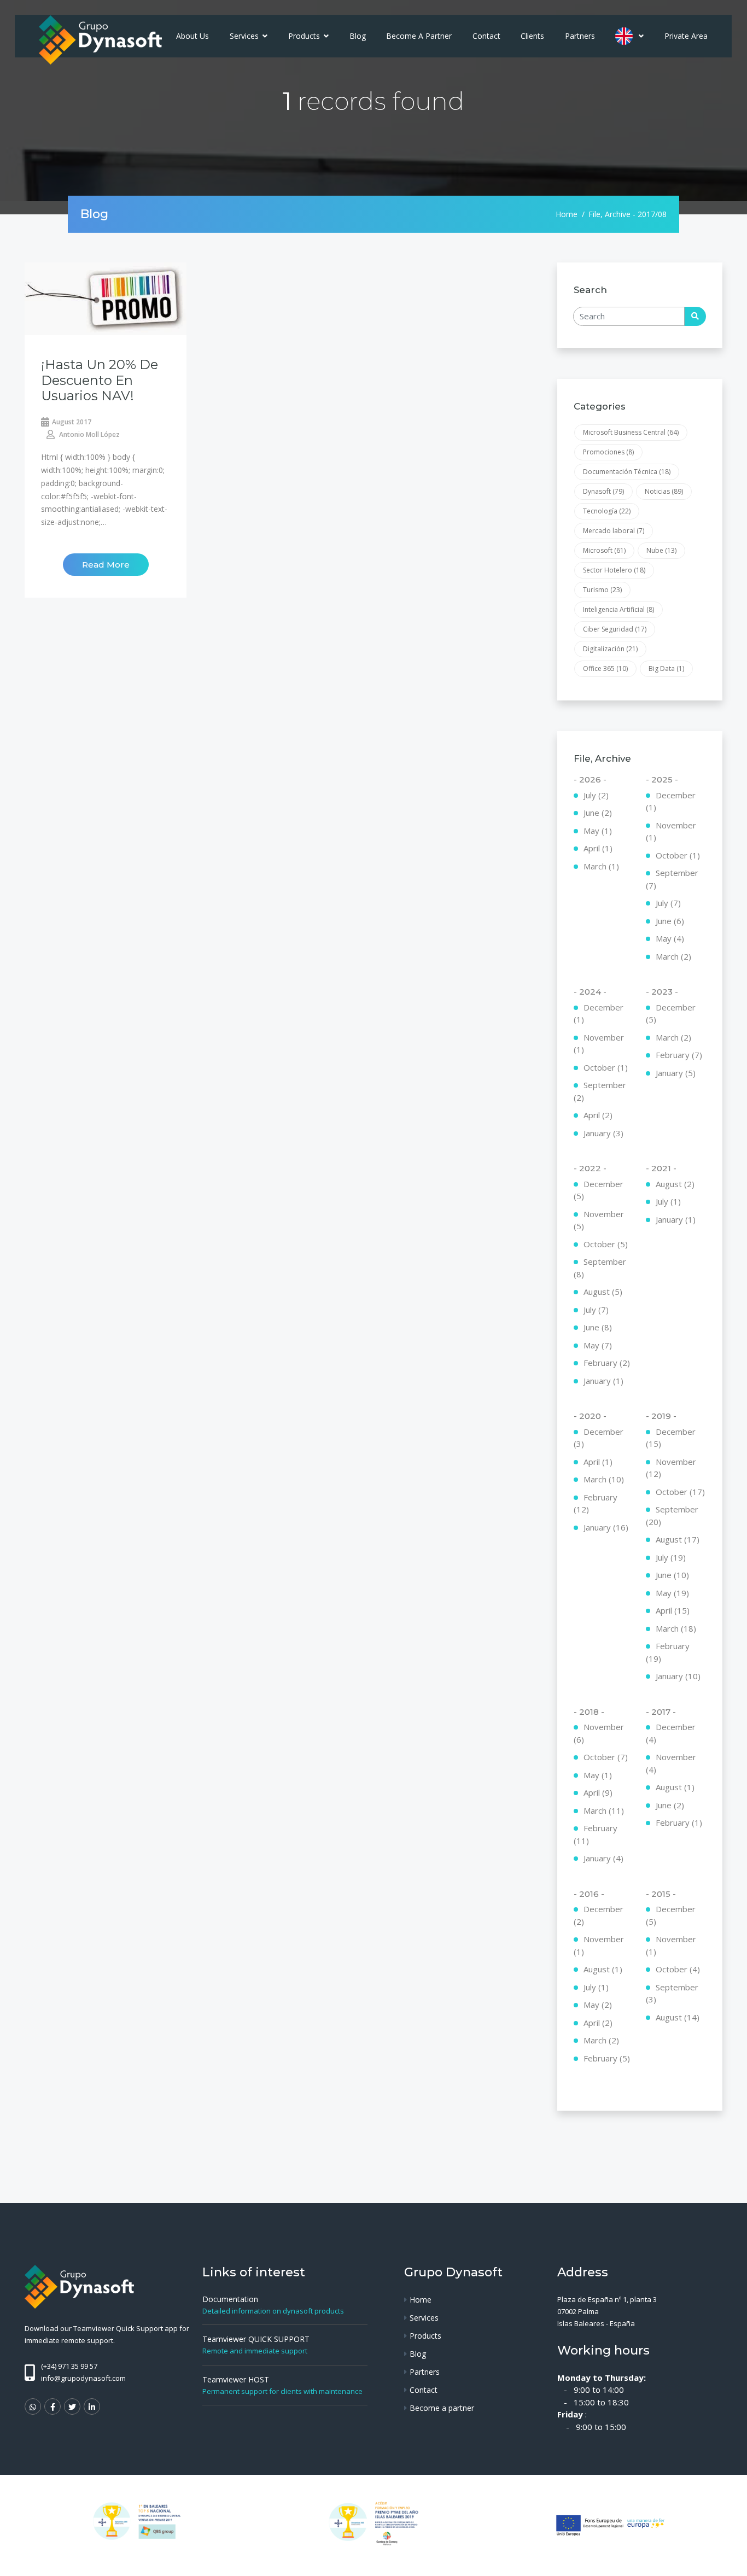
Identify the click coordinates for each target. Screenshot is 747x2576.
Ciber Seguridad (615, 629)
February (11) (596, 1834)
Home (567, 214)
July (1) (668, 1201)
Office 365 (605, 668)
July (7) (668, 903)
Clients (532, 36)
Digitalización (610, 649)
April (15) (673, 1610)
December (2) (599, 1915)
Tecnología (607, 511)
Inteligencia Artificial (618, 609)
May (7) (598, 1345)
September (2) (600, 1091)
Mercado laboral (614, 531)
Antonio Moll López (89, 434)
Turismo (602, 590)
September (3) (672, 1993)
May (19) (672, 1593)
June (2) (598, 813)
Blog (358, 36)
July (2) (596, 795)
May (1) (598, 831)
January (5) (676, 1073)
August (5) (603, 1292)
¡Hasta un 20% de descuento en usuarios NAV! (100, 380)
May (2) (598, 2005)
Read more (106, 565)
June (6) (670, 921)
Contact (486, 36)
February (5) (607, 2058)
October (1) (678, 855)
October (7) (606, 1757)
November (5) (599, 1220)
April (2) (598, 1115)
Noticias (664, 491)
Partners (580, 36)
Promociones (608, 452)
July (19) (671, 1557)
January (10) (678, 1676)
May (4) (670, 938)
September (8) (600, 1268)
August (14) (678, 2017)
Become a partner (419, 36)
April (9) (598, 1792)
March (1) (601, 866)
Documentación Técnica (627, 472)
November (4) (671, 1763)
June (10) (672, 1575)
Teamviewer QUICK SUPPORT (256, 2339)
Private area (686, 36)
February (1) (679, 1823)
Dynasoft (603, 491)
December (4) (671, 1733)
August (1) (675, 1787)
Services (245, 36)
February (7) (679, 1055)
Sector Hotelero (614, 570)
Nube (661, 550)
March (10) (604, 1479)
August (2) (675, 1184)
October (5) (606, 1244)
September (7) (672, 879)
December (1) (671, 801)
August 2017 (72, 422)
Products (305, 36)
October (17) (680, 1492)
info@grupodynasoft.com (83, 2378)
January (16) (606, 1527)
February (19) (668, 1652)
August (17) (678, 1539)
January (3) (603, 1133)
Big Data (666, 668)
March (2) (673, 956)
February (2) (607, 1363)
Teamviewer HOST (236, 2379)
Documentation (230, 2299)
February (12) (596, 1503)
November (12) (671, 1468)
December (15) (671, 1438)
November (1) (671, 831)
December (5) (671, 1014)
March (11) (604, 1810)
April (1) (598, 848)
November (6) (599, 1733)
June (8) (598, 1327)
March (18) (676, 1628)
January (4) (603, 1858)
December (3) (599, 1438)
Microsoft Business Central (631, 432)
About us (192, 36)
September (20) (672, 1515)
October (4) (678, 1969)
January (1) (603, 1381)
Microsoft (604, 550)
